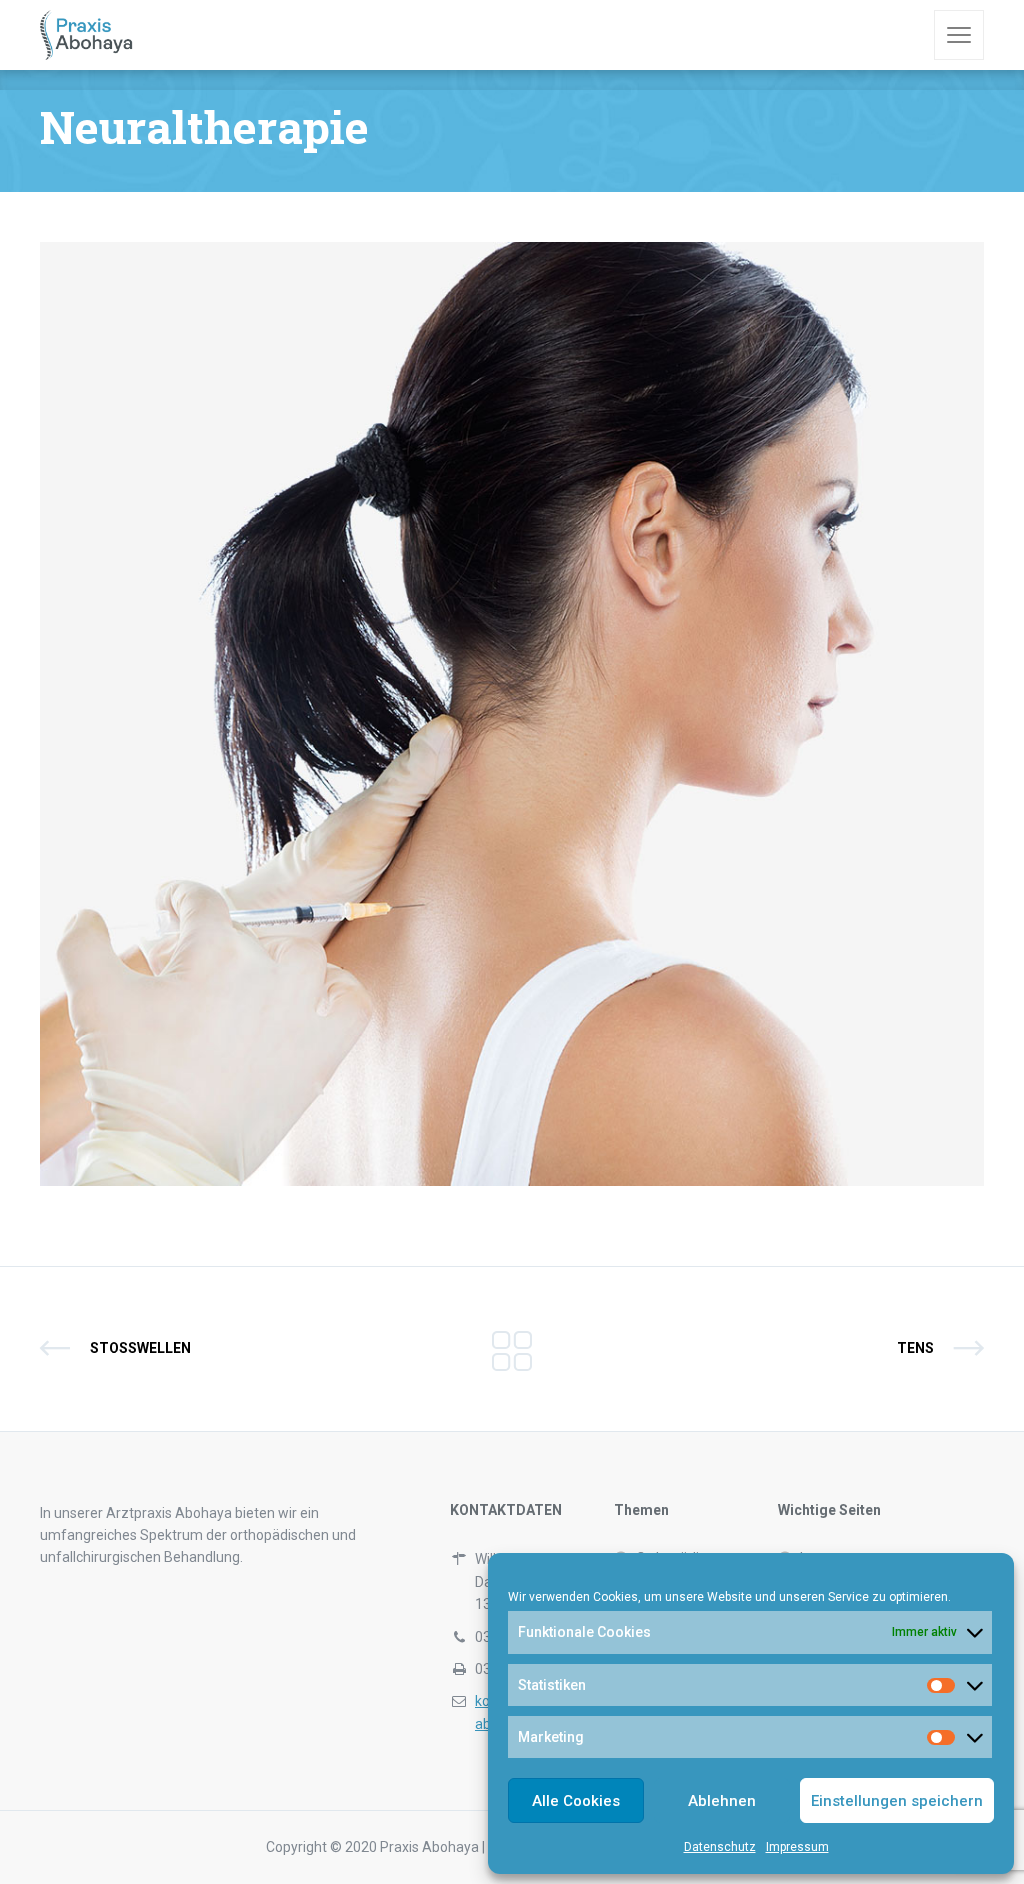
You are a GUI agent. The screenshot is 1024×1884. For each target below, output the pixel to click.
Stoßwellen (140, 1348)
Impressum (797, 1847)
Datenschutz (720, 1847)
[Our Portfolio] (512, 1349)
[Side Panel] (959, 35)
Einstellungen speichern (897, 1801)
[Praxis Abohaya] (86, 35)
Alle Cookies (576, 1801)
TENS (915, 1348)
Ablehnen (722, 1801)
